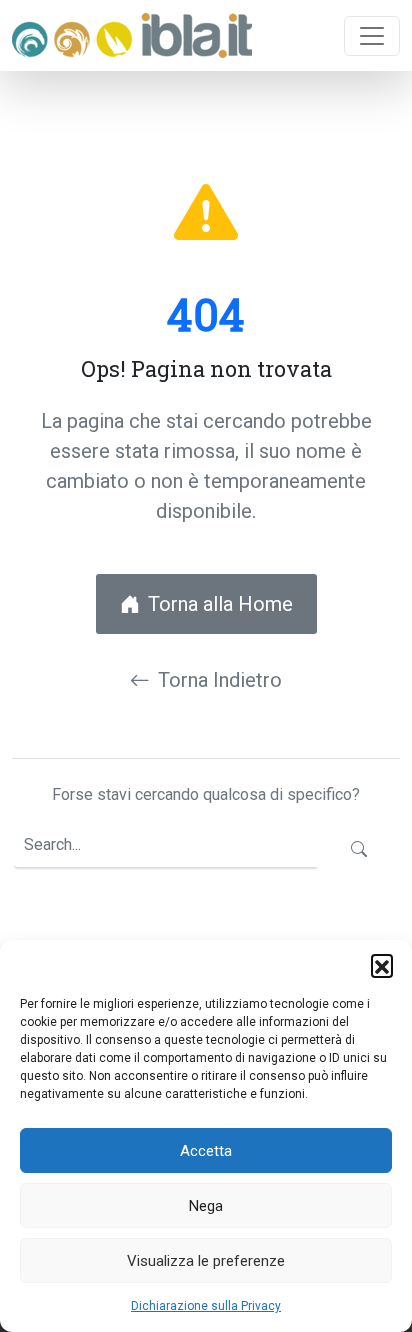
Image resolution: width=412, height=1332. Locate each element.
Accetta (206, 1151)
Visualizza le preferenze (206, 1261)
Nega (206, 1206)
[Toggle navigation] (372, 36)
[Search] (359, 850)
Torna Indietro (220, 680)
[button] (382, 965)
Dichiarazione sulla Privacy (206, 1306)
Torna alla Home (220, 604)
